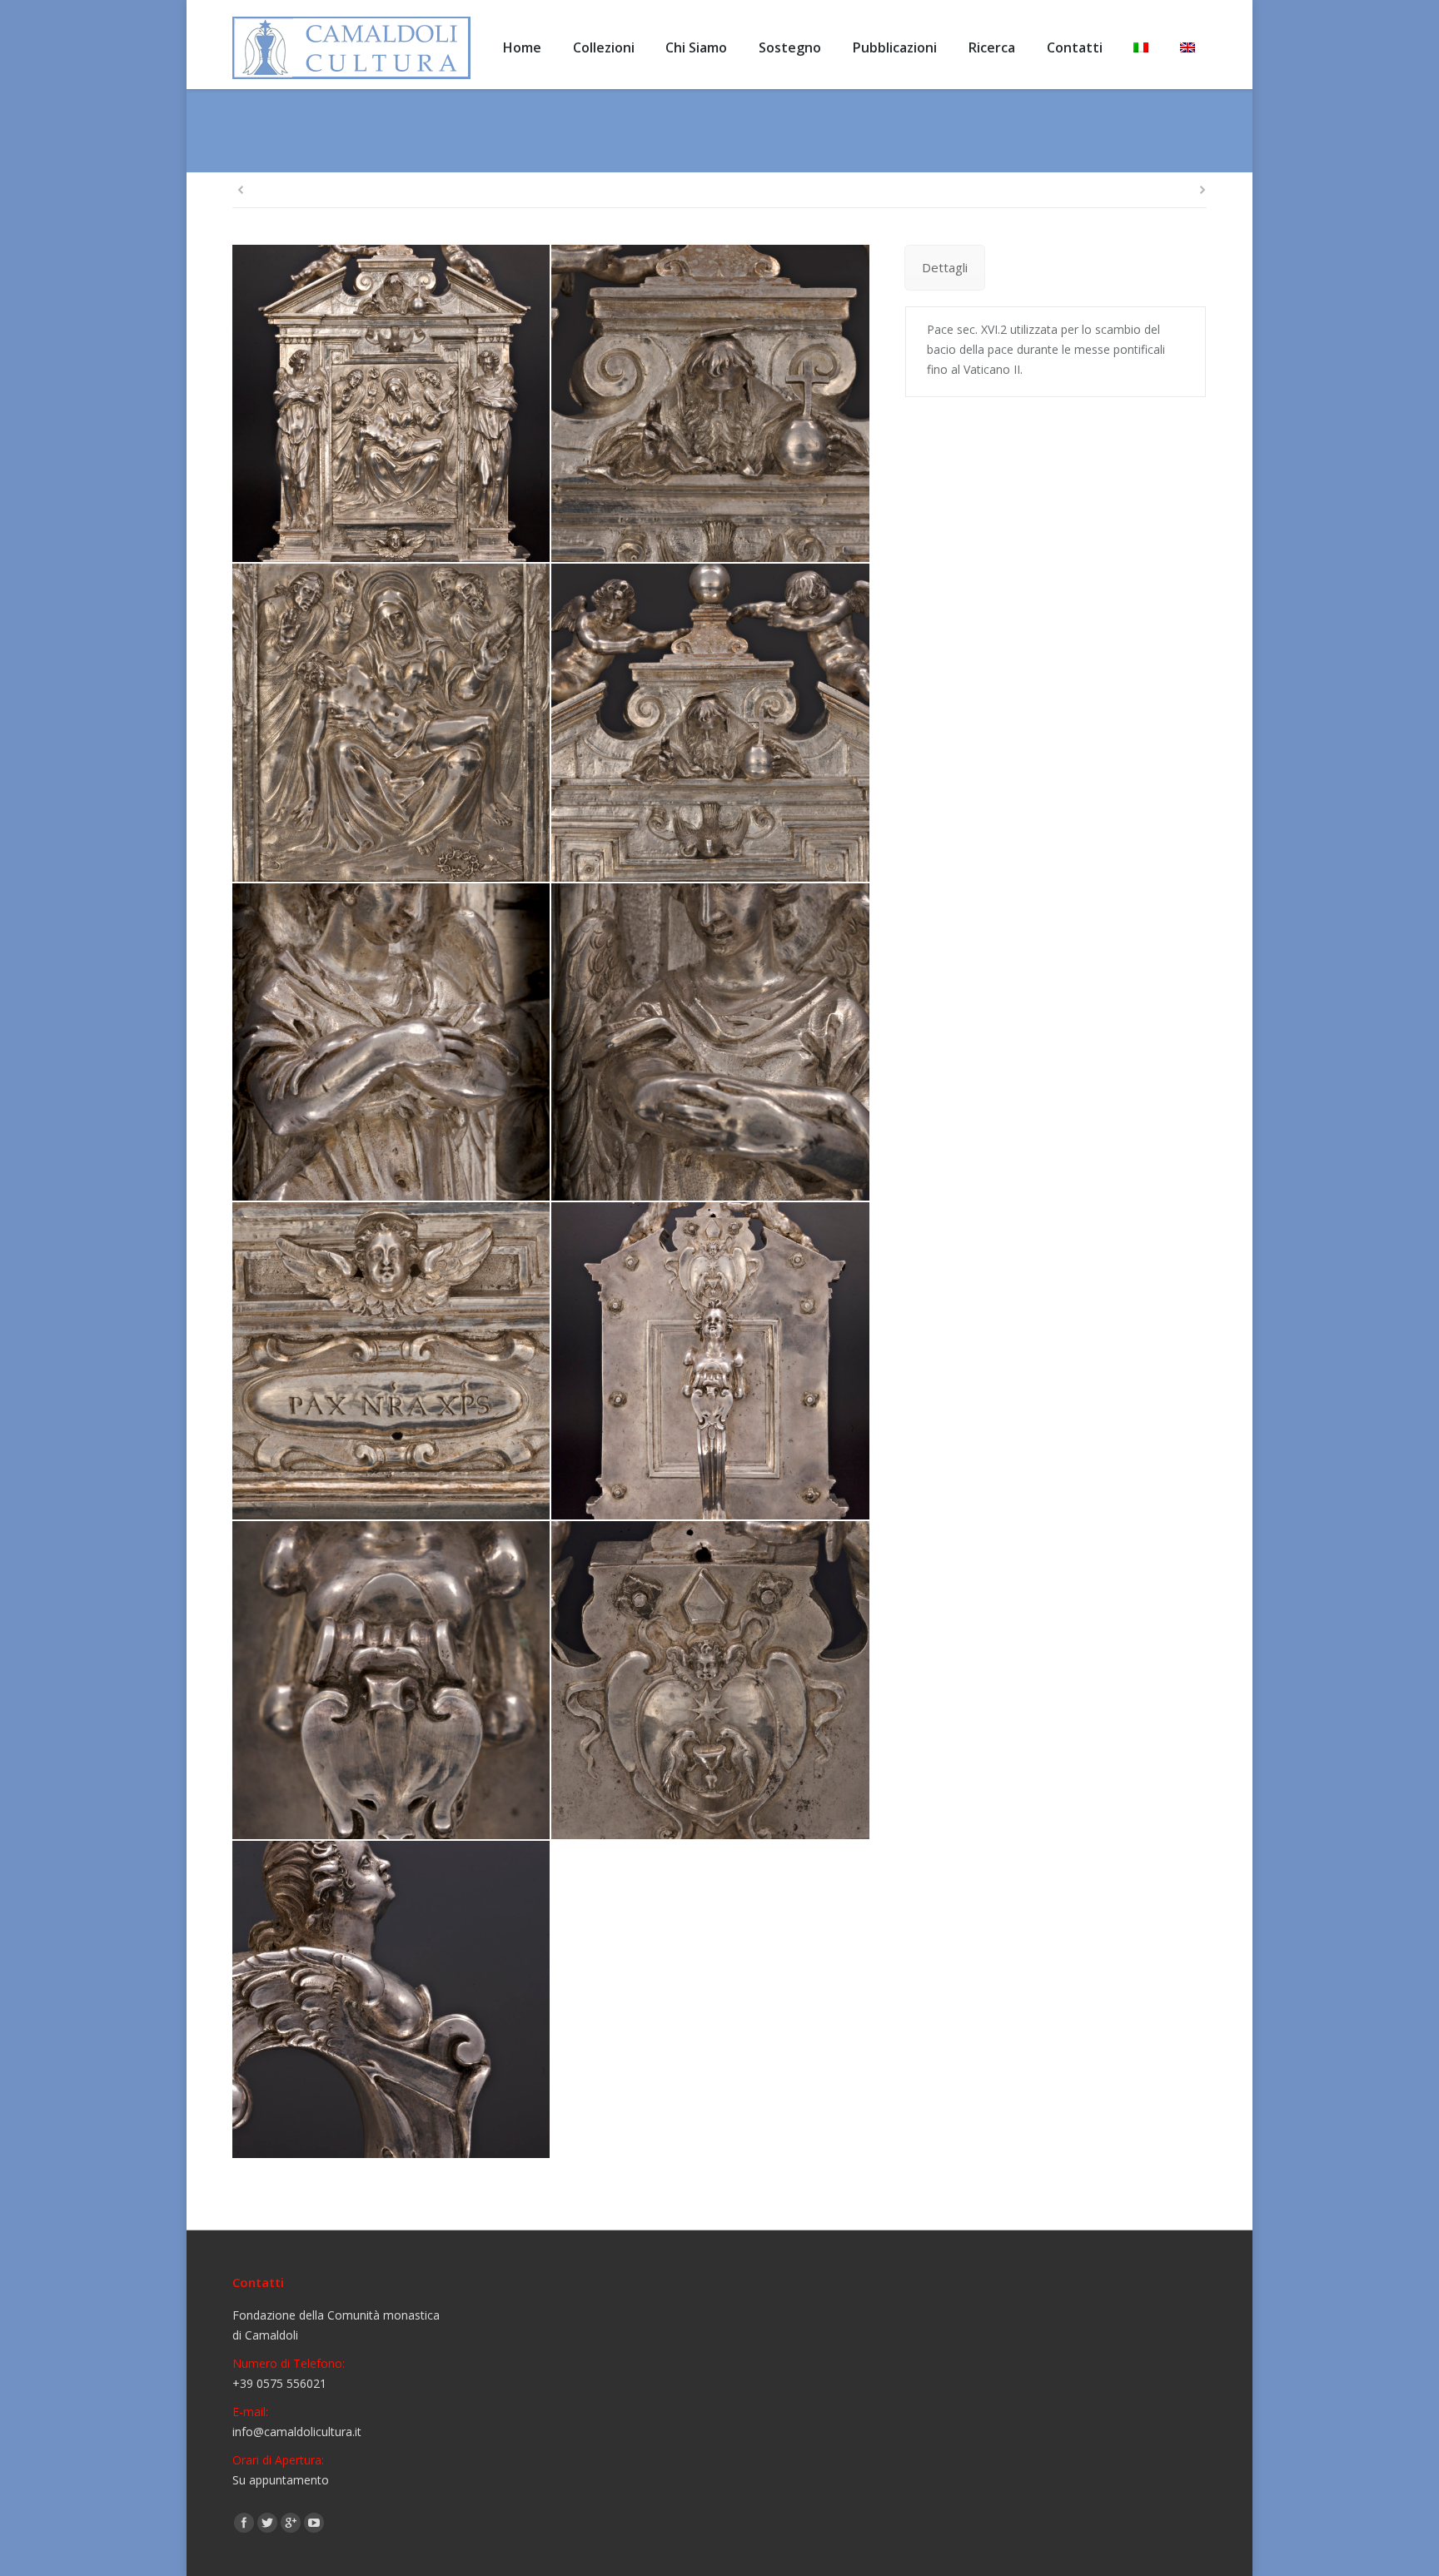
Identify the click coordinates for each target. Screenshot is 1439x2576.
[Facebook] (244, 2523)
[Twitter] (267, 2523)
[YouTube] (314, 2523)
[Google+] (291, 2523)
